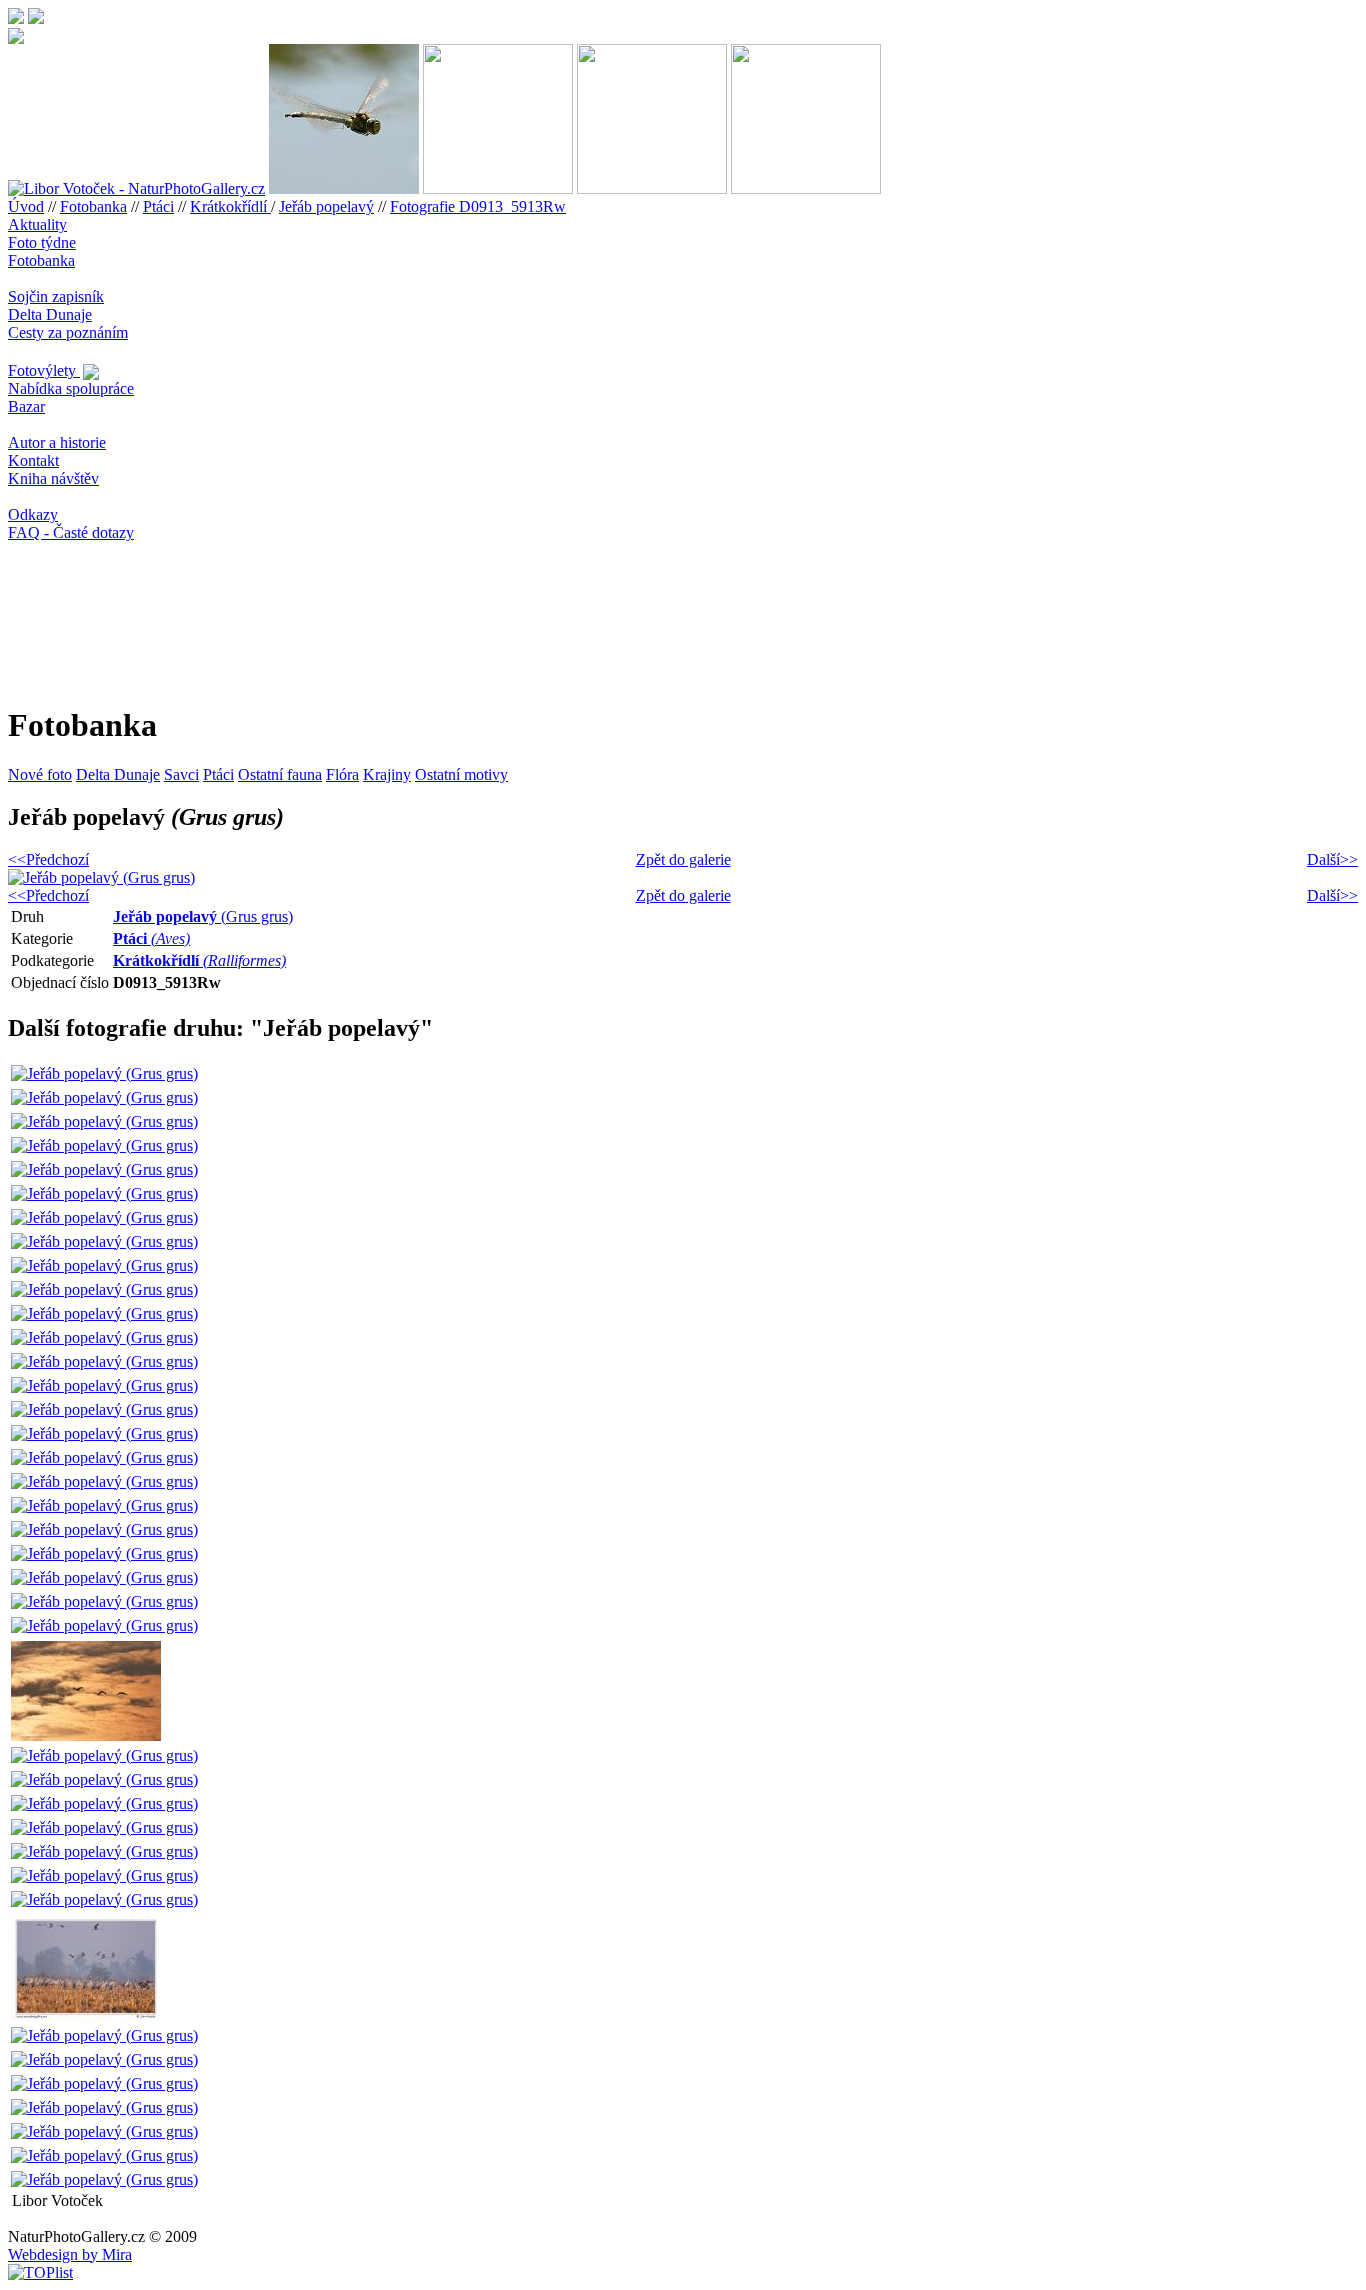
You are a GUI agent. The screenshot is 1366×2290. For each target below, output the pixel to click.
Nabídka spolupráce (71, 388)
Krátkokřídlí (230, 206)
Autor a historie (57, 442)
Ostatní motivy (461, 774)
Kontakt (33, 460)
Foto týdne (42, 242)
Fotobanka (93, 206)
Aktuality (37, 224)
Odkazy (33, 514)
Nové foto (40, 774)
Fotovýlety (44, 370)
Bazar (26, 406)
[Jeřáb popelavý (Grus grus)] (104, 1073)
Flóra (342, 774)
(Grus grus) (203, 916)
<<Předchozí (48, 859)
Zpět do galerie (683, 859)
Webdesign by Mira (70, 2254)
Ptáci (158, 206)
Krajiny (387, 774)
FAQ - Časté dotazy (71, 532)
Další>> (1332, 859)
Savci (181, 774)
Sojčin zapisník (56, 296)
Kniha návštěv (53, 478)
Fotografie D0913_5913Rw (478, 206)
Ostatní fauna (280, 774)
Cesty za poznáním (68, 332)
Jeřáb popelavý (326, 206)
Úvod (26, 206)
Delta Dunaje (50, 314)
